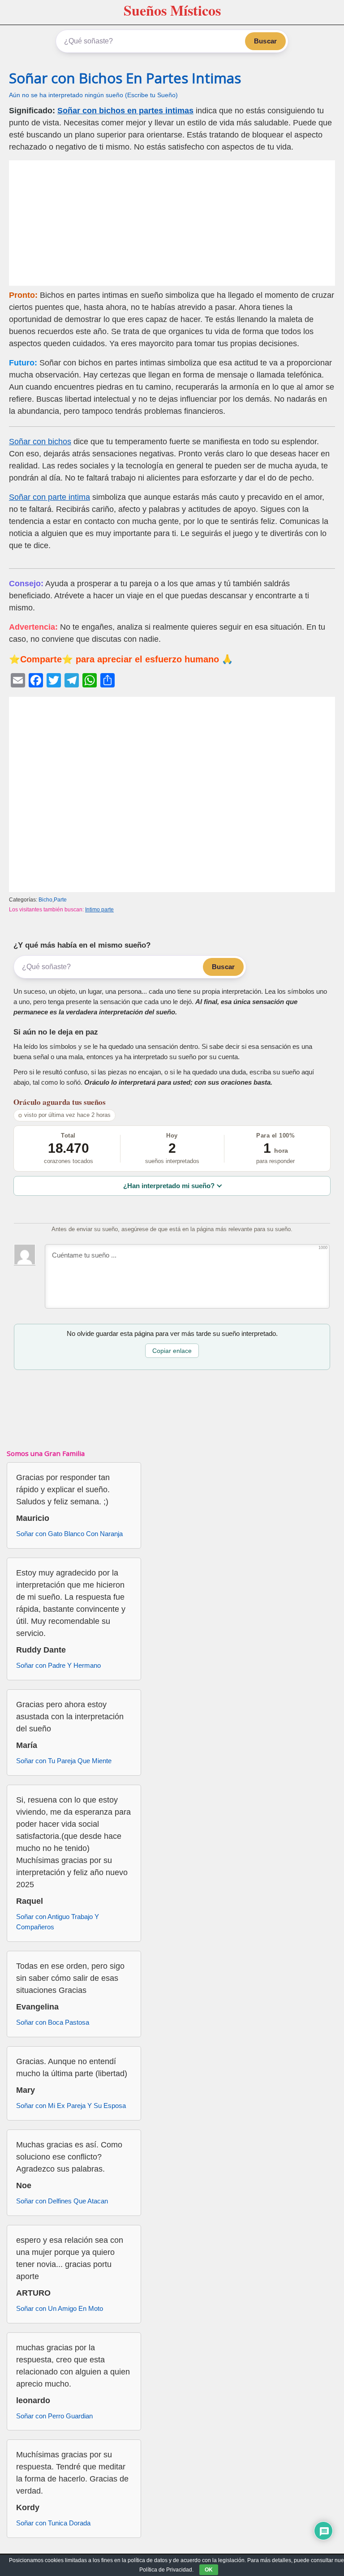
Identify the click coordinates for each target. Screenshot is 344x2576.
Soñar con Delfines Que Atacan (62, 2201)
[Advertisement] (172, 223)
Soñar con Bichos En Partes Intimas (125, 78)
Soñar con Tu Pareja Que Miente (64, 1761)
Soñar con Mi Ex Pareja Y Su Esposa (71, 2106)
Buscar (265, 41)
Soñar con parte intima (49, 497)
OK (209, 2570)
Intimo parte (99, 910)
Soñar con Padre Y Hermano (58, 1665)
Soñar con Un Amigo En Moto (60, 2308)
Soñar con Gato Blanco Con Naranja (69, 1534)
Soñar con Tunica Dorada (53, 2523)
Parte (60, 900)
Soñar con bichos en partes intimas (125, 111)
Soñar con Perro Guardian (54, 2416)
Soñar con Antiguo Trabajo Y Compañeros (58, 1922)
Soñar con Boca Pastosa (53, 2022)
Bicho (45, 900)
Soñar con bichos (40, 442)
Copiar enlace (172, 1351)
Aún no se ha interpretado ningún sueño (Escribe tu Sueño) (93, 95)
